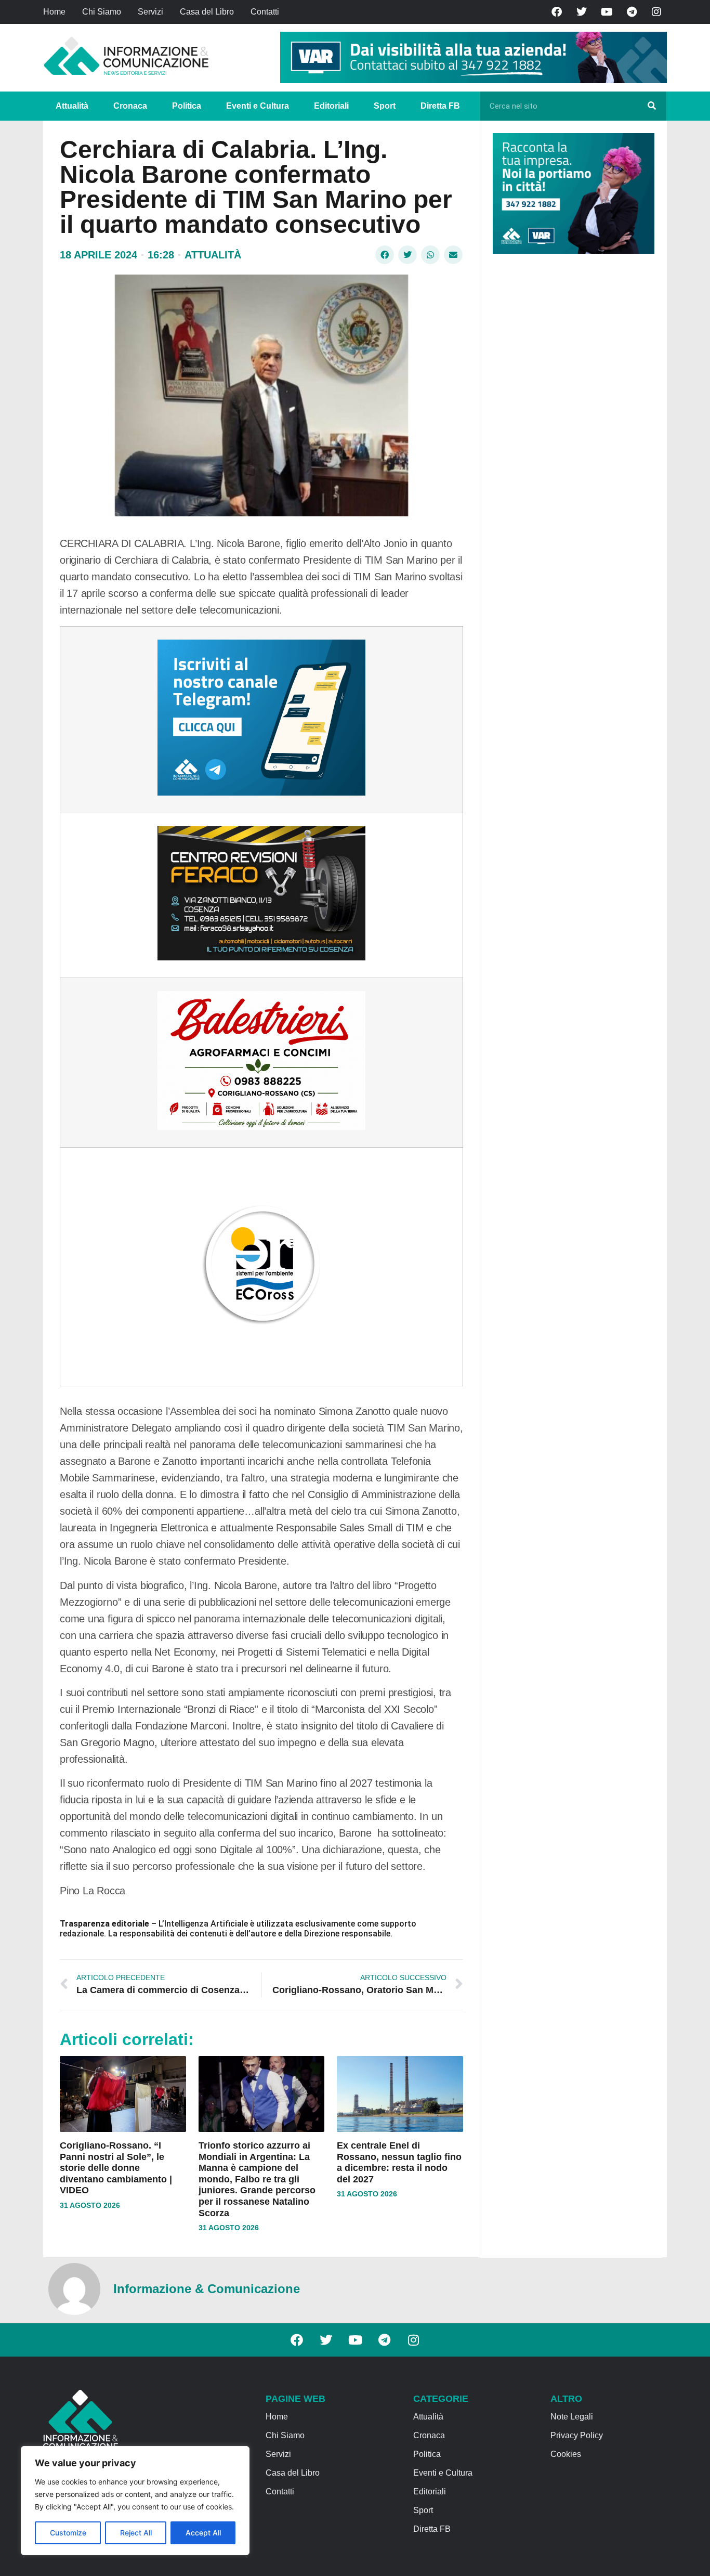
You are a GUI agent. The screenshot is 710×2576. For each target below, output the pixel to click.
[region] (135, 2501)
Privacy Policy (577, 2435)
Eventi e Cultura (258, 106)
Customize (68, 2533)
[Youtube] (607, 12)
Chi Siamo (102, 12)
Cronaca (130, 106)
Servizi (150, 12)
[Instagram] (656, 12)
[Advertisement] (571, 422)
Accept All (203, 2533)
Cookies (566, 2454)
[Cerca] (652, 106)
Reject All (136, 2533)
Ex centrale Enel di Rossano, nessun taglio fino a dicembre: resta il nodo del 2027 (399, 2162)
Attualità (72, 106)
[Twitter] (582, 12)
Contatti (265, 12)
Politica (187, 106)
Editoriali (331, 106)
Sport (385, 106)
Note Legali (572, 2417)
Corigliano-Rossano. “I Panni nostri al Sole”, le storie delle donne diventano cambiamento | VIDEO (116, 2168)
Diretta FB (440, 106)
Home (54, 12)
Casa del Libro (207, 12)
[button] (385, 255)
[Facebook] (557, 12)
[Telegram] (632, 12)
